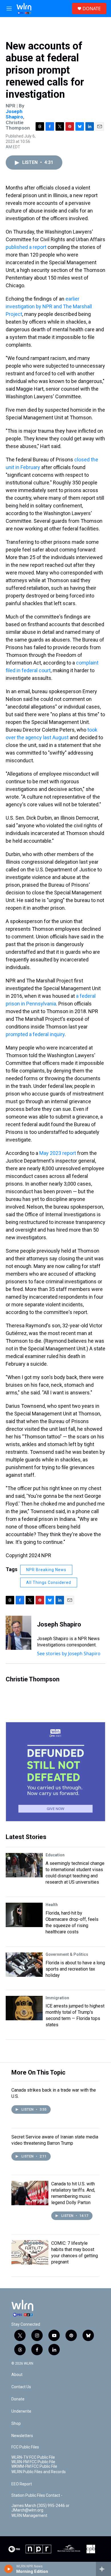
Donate (18, 2399)
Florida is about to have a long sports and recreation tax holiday (75, 1969)
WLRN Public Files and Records (39, 2472)
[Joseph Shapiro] (18, 1633)
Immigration (57, 1998)
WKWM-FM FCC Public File (34, 2466)
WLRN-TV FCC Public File (33, 2457)
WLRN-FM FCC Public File (33, 2462)
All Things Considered (49, 1582)
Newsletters (22, 2436)
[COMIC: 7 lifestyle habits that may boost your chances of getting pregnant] (30, 2252)
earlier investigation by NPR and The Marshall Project (49, 306)
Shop (16, 2424)
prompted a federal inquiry (35, 1034)
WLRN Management (29, 2516)
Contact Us (21, 2387)
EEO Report (22, 2484)
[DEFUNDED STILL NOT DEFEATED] (55, 1772)
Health (52, 1905)
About (17, 2375)
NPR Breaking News (46, 1570)
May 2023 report (58, 1153)
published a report (26, 247)
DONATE (92, 9)
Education (55, 1855)
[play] (9, 2569)
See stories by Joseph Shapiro (69, 1654)
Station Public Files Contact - (37, 2495)
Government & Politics (67, 1954)
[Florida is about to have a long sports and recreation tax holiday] (24, 1965)
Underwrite (21, 2411)
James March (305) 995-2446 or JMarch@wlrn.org (40, 2508)
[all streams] (103, 2569)
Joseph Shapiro (14, 114)
